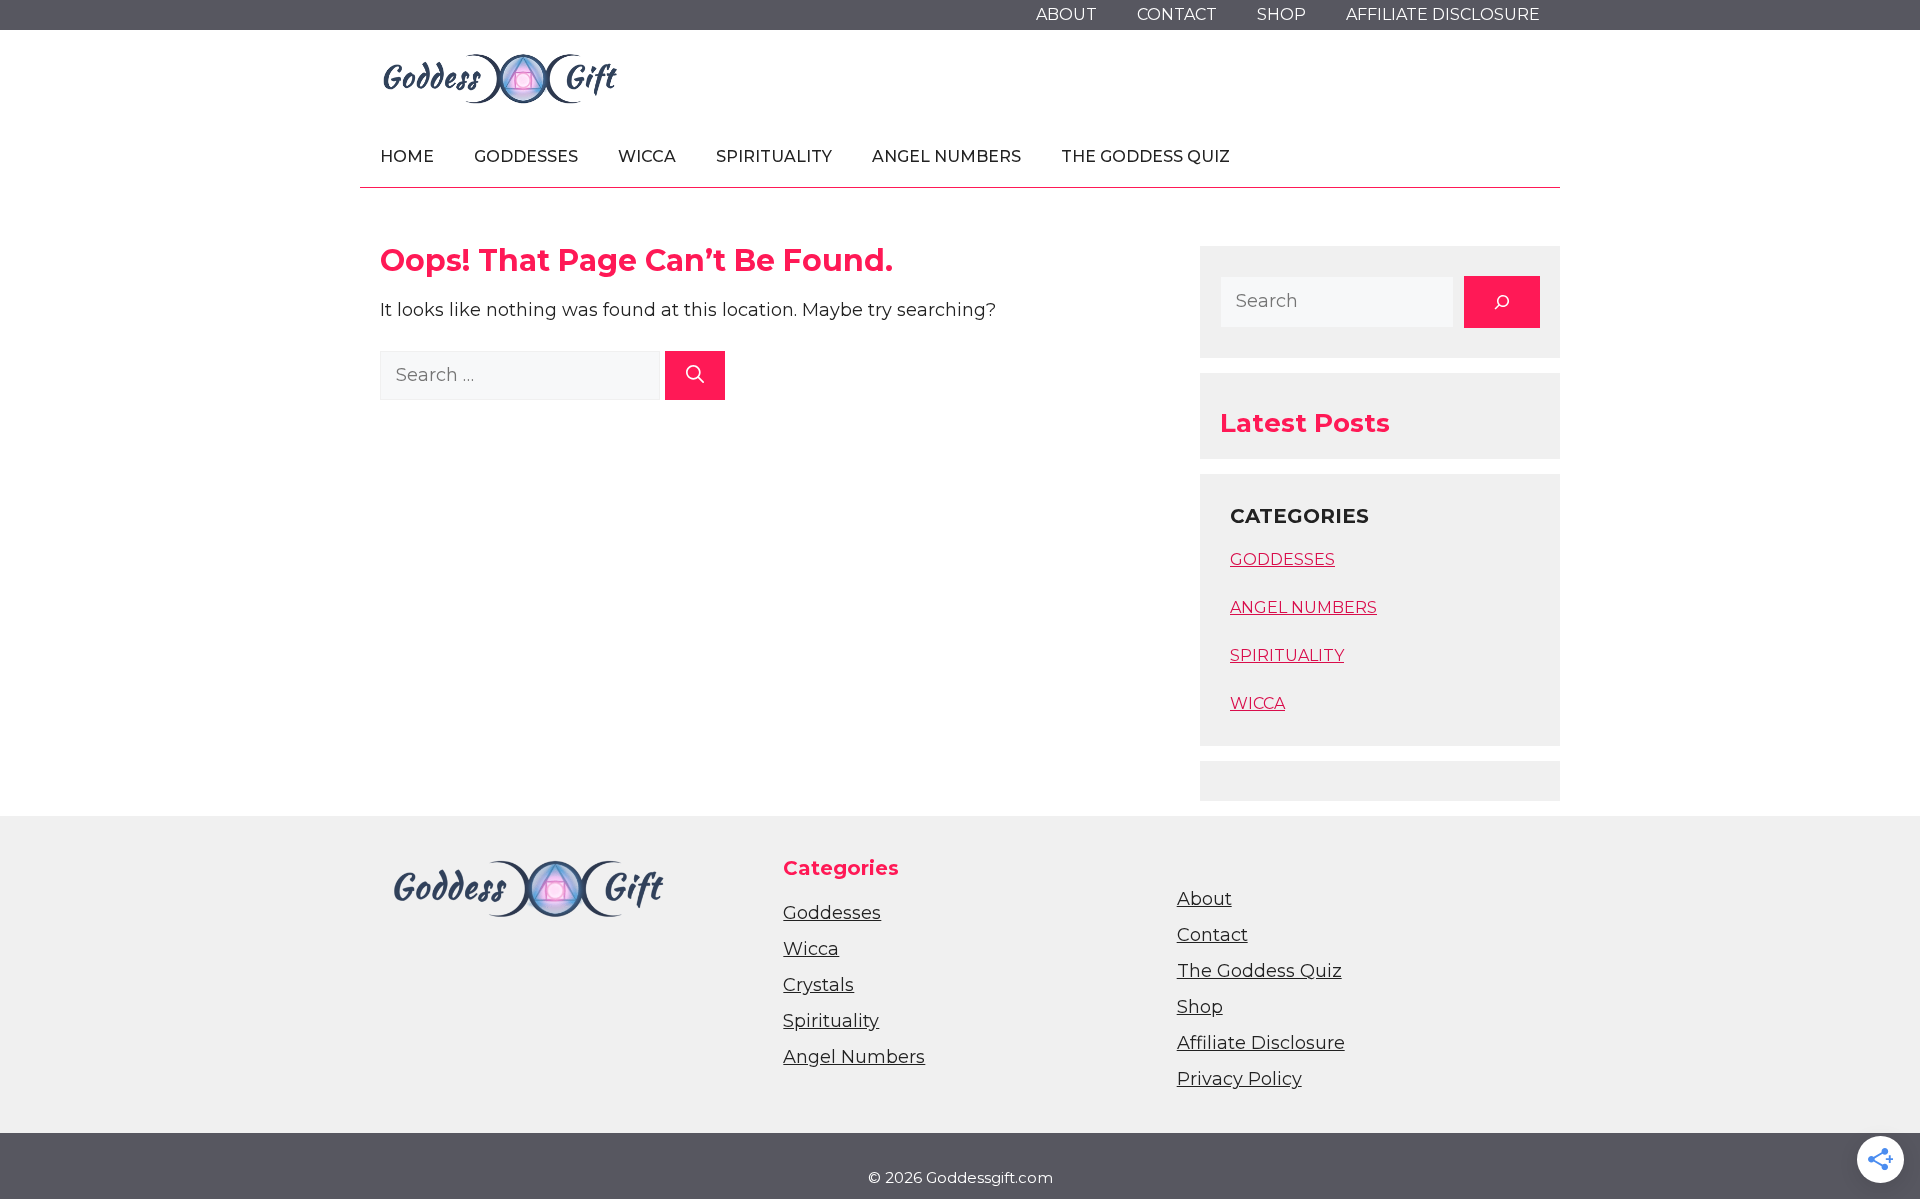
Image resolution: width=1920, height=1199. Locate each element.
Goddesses (526, 156)
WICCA (1257, 703)
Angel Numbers (946, 156)
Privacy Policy (1239, 1079)
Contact (1177, 14)
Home (407, 156)
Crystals (818, 985)
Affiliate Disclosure (1443, 14)
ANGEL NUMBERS (1303, 607)
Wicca (647, 156)
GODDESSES (1282, 559)
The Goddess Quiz (1145, 156)
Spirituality (774, 156)
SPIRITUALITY (1287, 655)
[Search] (695, 375)
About (1066, 14)
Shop (1281, 14)
